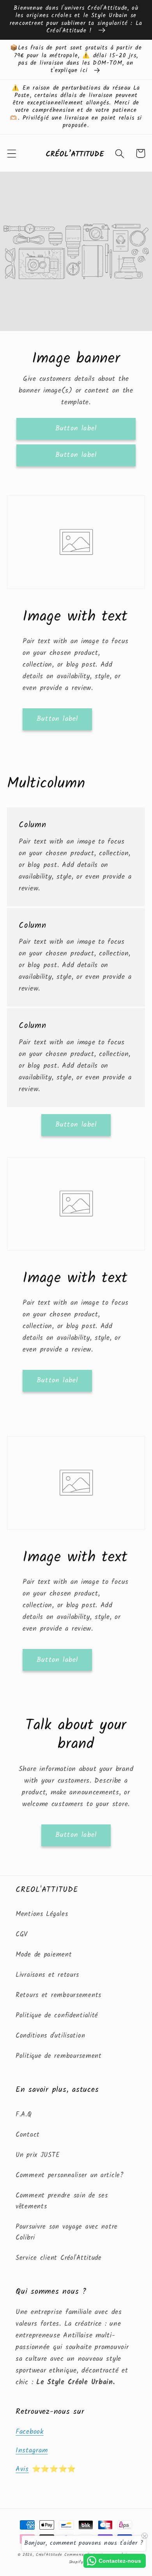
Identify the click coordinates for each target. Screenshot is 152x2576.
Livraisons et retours (47, 1975)
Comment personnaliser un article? (70, 2175)
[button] (12, 153)
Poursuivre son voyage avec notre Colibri (67, 2232)
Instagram (32, 2451)
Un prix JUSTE (38, 2155)
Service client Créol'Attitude (59, 2258)
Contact (28, 2135)
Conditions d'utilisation (50, 2036)
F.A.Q (24, 2115)
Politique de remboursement (59, 2056)
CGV (22, 1935)
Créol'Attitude (49, 2555)
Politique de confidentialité (57, 2016)
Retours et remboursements (58, 1995)
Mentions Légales (42, 1914)
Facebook (30, 2432)
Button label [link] (76, 429)
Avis (22, 2469)
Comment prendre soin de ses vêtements (62, 2201)
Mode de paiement (44, 1955)
